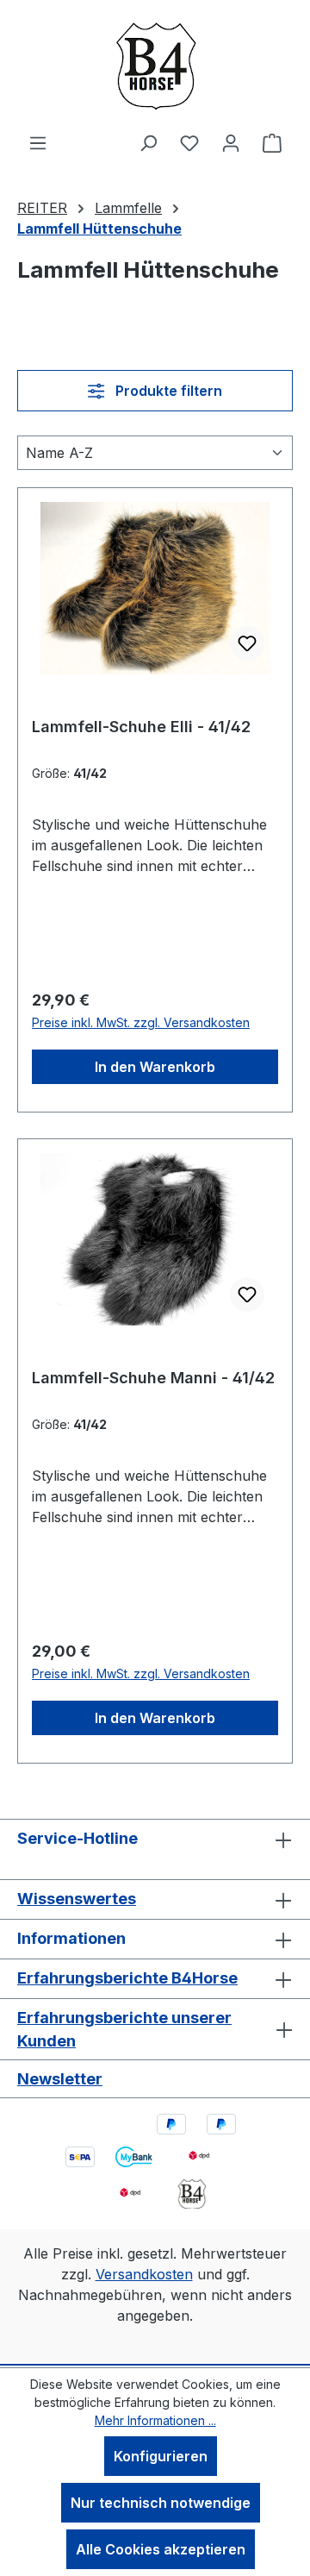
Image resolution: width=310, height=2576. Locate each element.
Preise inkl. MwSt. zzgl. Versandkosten (141, 1022)
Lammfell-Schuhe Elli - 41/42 (141, 727)
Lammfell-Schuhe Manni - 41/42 (153, 1378)
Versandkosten (144, 2274)
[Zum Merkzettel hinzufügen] (247, 643)
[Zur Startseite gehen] (155, 66)
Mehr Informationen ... (155, 2420)
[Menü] (38, 142)
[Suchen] (148, 142)
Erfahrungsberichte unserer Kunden (124, 2029)
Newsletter (60, 2079)
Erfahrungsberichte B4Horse (127, 1978)
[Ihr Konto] (231, 142)
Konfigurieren (161, 2456)
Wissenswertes (77, 1899)
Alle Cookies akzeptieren (161, 2549)
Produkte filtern (167, 391)
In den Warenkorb (155, 1067)
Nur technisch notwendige (161, 2503)
